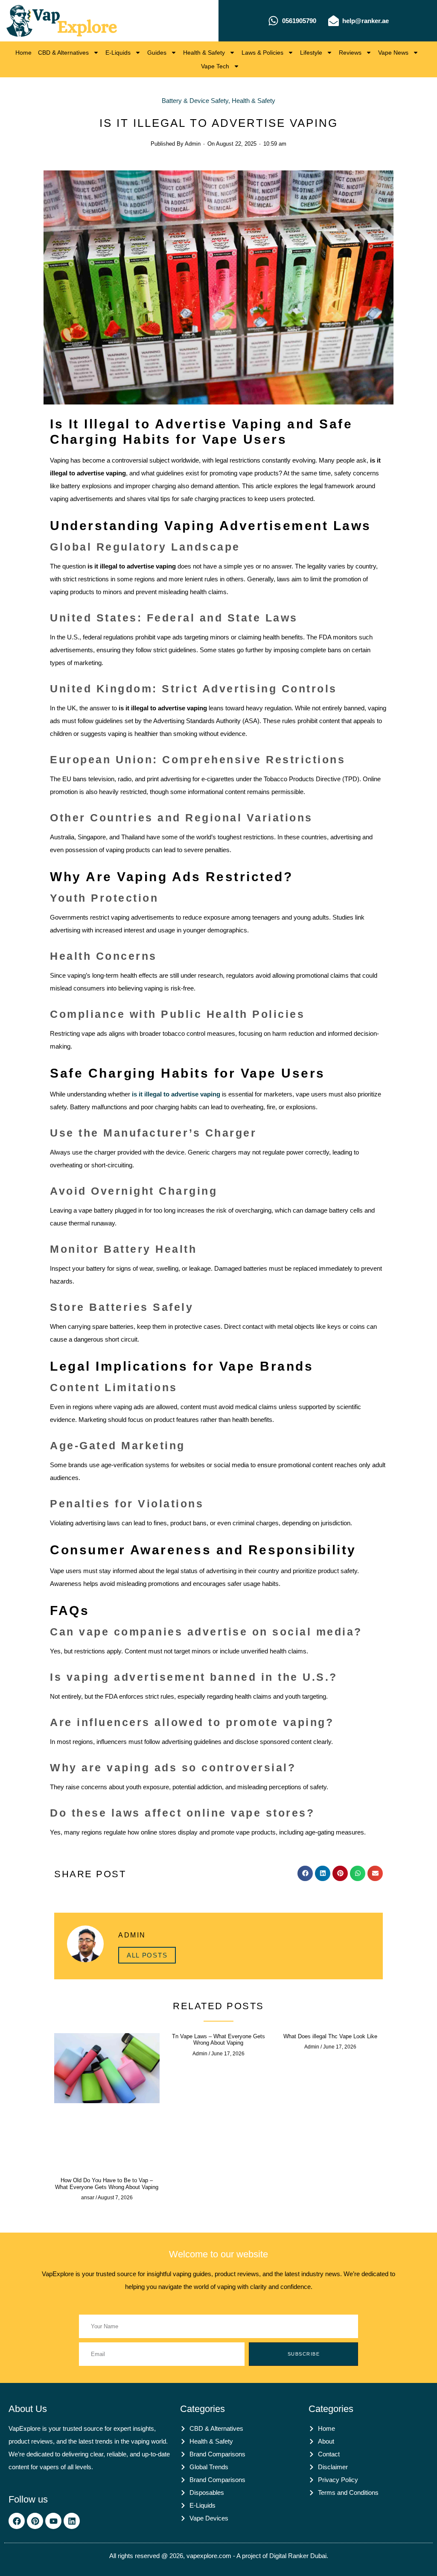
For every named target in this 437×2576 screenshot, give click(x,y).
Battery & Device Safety (195, 101)
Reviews (350, 53)
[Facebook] (17, 2521)
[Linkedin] (72, 2521)
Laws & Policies (262, 53)
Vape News (393, 53)
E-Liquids (118, 53)
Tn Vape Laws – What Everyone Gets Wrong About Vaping (218, 2040)
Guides (157, 53)
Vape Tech (215, 66)
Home (23, 53)
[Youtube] (53, 2521)
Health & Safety (204, 53)
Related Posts (218, 2006)
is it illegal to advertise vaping (176, 1094)
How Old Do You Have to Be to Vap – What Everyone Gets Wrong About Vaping (107, 2184)
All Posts (147, 1955)
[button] (305, 1873)
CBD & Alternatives (63, 53)
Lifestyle (311, 53)
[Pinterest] (35, 2521)
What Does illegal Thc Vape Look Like (330, 2036)
